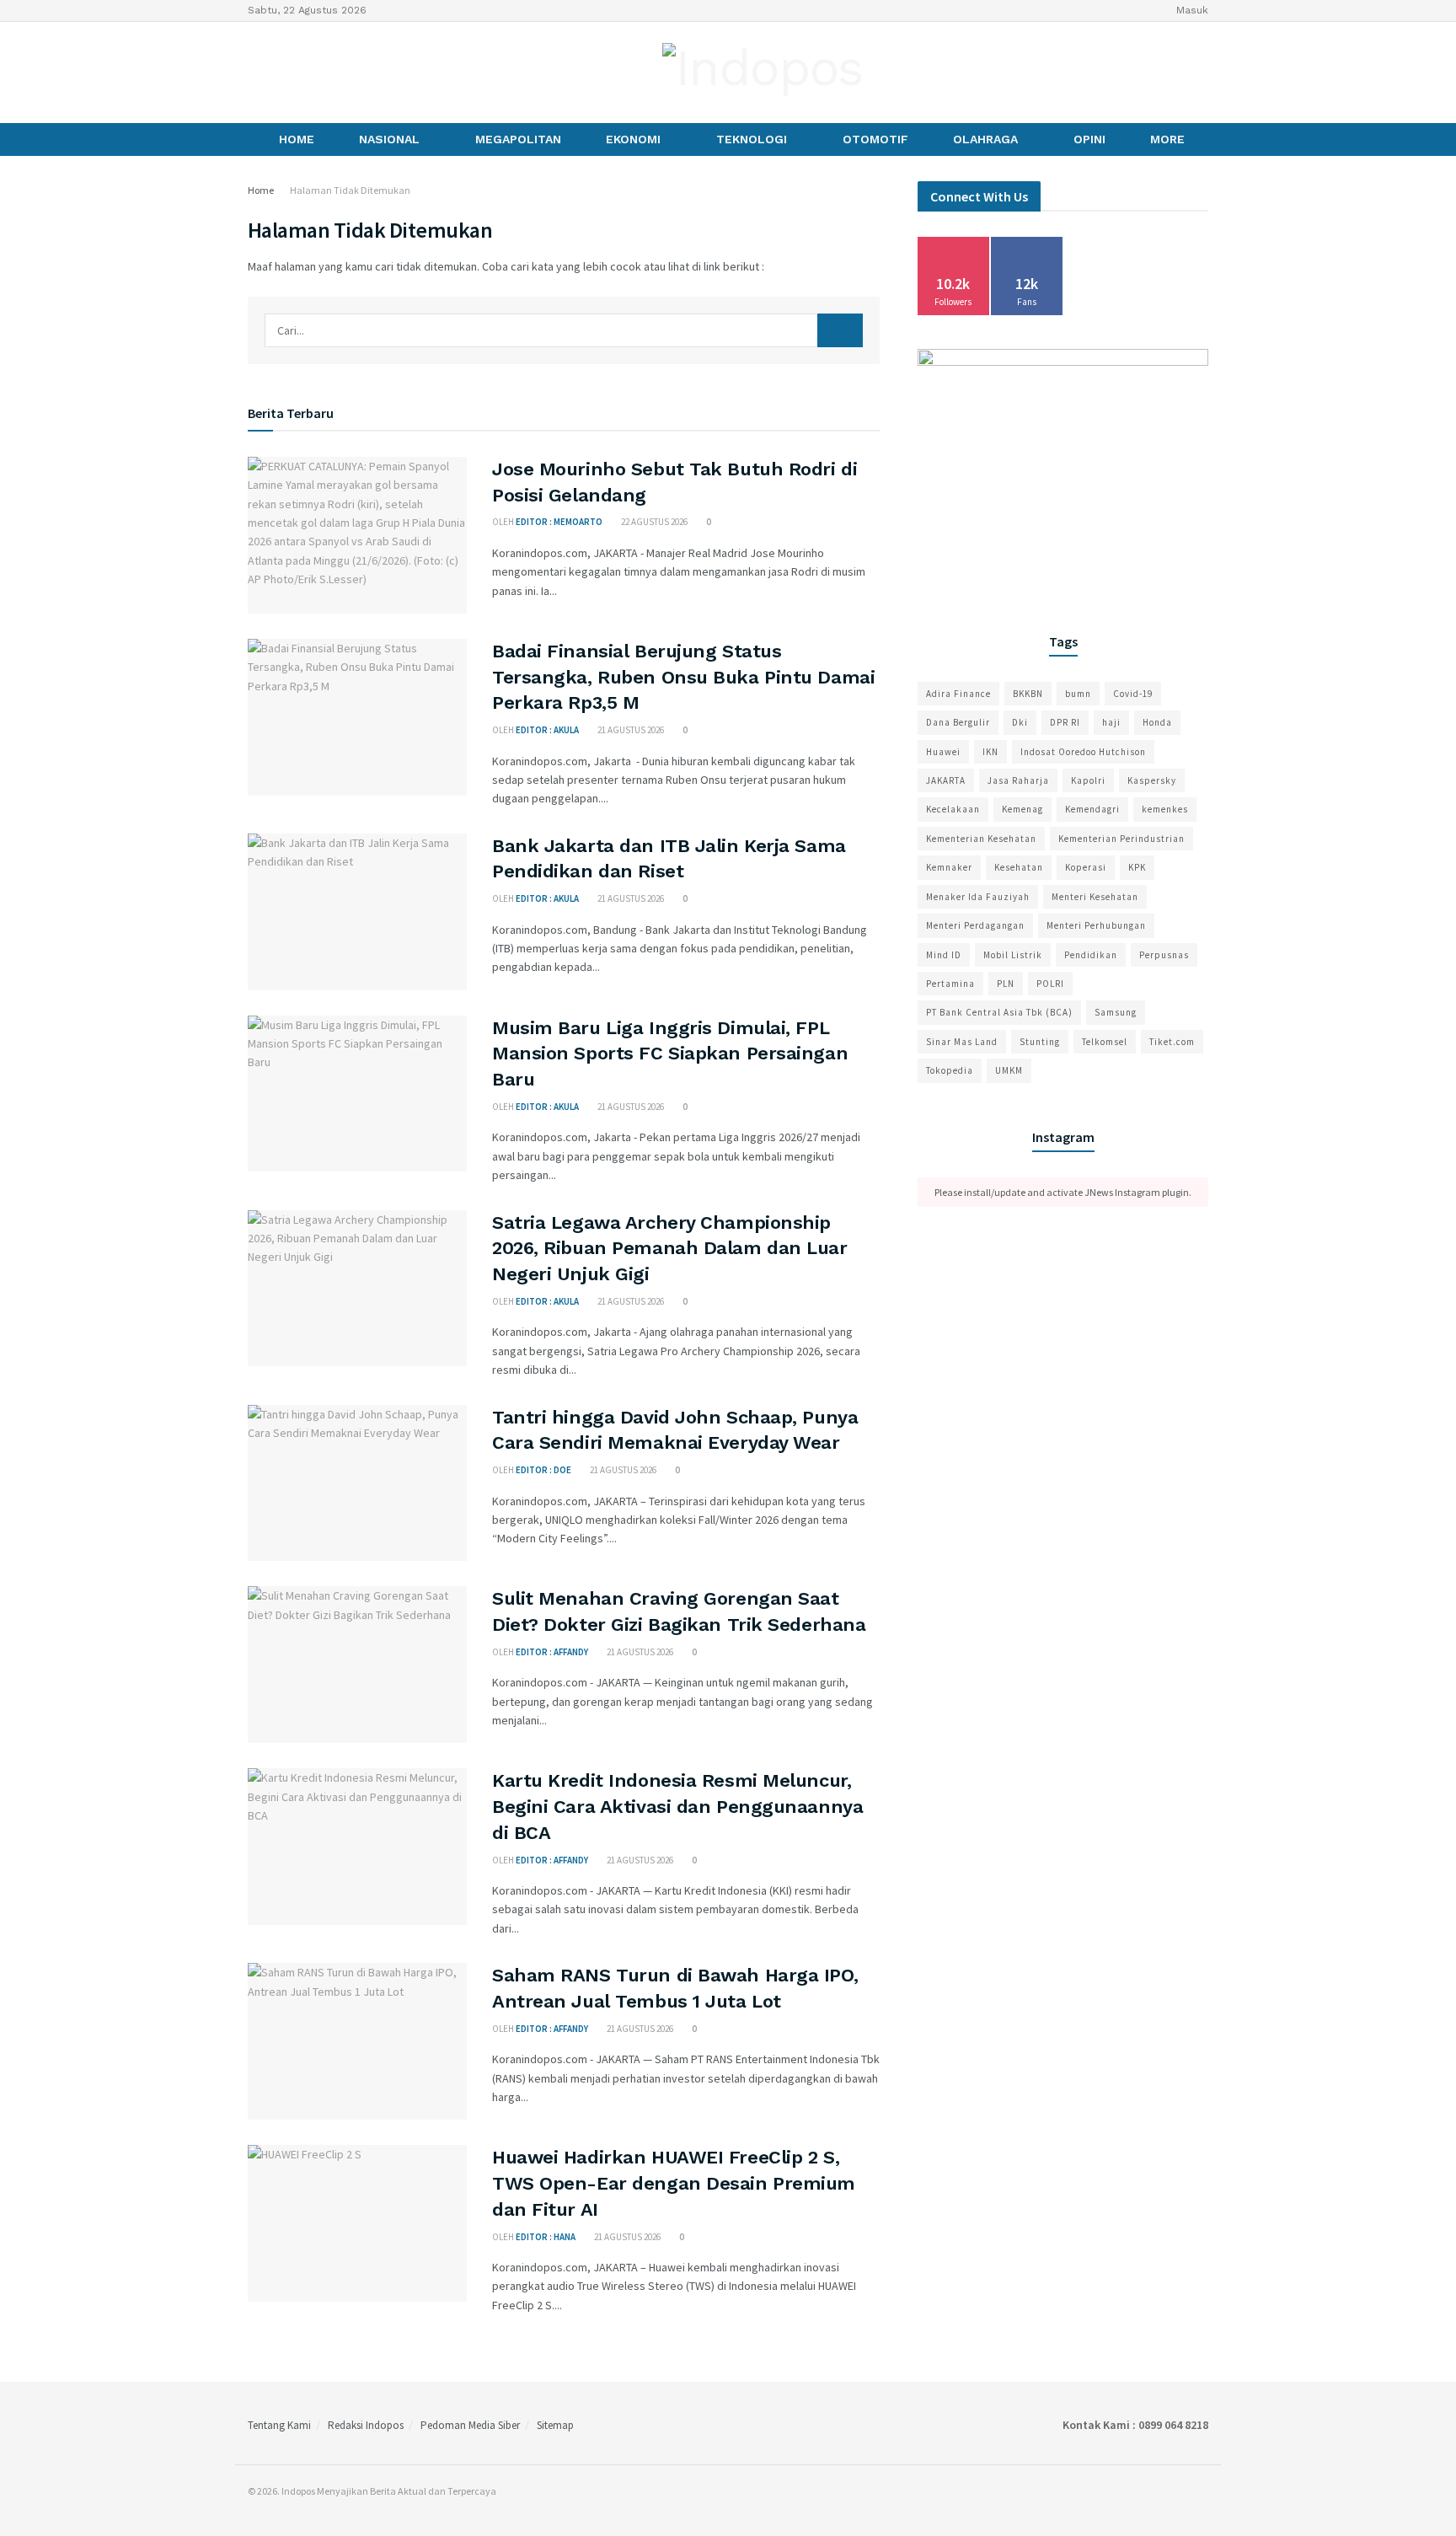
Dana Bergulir (958, 722)
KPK (1137, 867)
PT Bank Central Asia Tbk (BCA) (999, 1012)
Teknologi (752, 139)
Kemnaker (949, 867)
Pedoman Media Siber (470, 2425)
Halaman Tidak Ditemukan (350, 190)
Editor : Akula (547, 730)
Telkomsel (1105, 1042)
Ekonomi (633, 139)
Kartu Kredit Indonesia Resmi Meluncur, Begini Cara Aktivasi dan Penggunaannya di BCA (677, 1807)
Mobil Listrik (1013, 955)
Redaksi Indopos (366, 2425)
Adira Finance (958, 694)
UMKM (1009, 1070)
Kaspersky (1152, 780)
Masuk (1191, 10)
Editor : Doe (543, 1470)
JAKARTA (946, 780)
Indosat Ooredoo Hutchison (1083, 752)
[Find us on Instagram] (282, 72)
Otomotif (875, 139)
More (1167, 139)
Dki (1020, 722)
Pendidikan (1091, 955)
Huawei (943, 752)
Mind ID (944, 955)
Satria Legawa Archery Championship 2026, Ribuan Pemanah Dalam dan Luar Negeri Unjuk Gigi (670, 1249)
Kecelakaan (953, 809)
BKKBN (1028, 694)
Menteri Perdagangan (975, 925)
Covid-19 (1133, 694)
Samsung (1116, 1012)
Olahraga (985, 139)
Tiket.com (1172, 1042)
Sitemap (555, 2425)
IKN (990, 752)
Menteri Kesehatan (1095, 897)
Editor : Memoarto (559, 522)
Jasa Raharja (1018, 780)
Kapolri (1088, 780)
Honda (1157, 722)
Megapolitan (518, 139)
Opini (1089, 139)
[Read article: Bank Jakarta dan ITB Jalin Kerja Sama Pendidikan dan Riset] (357, 912)
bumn (1078, 694)
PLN (1006, 984)
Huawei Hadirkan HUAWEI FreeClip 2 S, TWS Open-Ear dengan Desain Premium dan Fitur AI (674, 2183)
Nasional (389, 139)
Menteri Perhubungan (1096, 925)
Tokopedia (950, 1070)
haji (1111, 722)
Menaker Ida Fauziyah (978, 897)
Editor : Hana (546, 2237)
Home (297, 139)
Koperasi (1086, 867)
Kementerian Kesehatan (981, 839)
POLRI (1050, 984)
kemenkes (1165, 809)
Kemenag (1022, 809)
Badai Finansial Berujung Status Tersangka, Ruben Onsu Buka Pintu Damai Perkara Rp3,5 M (683, 677)
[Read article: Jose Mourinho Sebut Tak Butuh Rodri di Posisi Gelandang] (357, 535)
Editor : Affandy (552, 1652)
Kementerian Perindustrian (1121, 839)
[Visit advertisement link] (1063, 470)
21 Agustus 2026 (630, 730)
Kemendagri (1092, 809)
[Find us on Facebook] (254, 72)
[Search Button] (840, 330)
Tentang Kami (279, 2425)
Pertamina (950, 984)
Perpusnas (1164, 955)
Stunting (1040, 1042)
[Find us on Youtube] (311, 72)
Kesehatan (1019, 867)
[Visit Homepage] (763, 72)
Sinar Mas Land (962, 1042)
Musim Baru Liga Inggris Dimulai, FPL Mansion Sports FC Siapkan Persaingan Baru (670, 1054)
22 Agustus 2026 (653, 522)
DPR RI (1065, 722)
